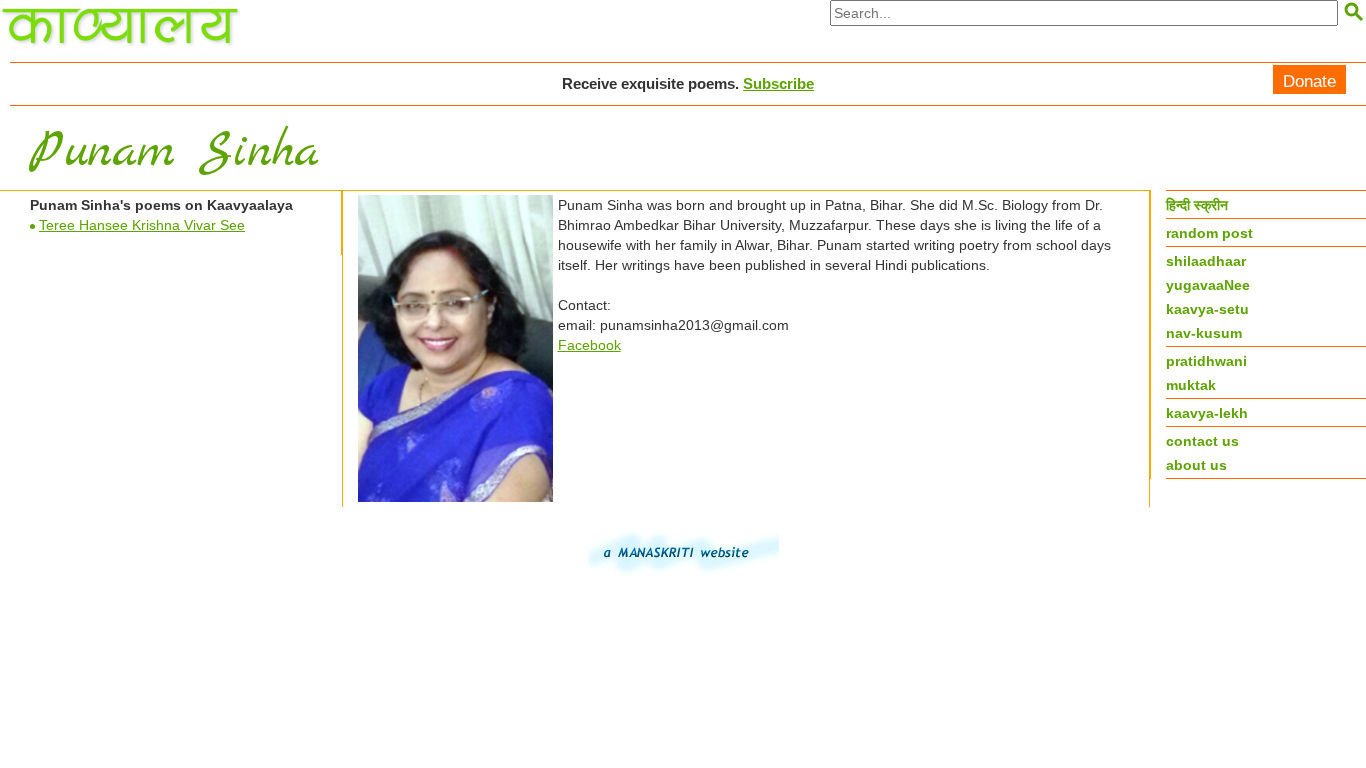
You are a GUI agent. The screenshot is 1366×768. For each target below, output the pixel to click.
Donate (1309, 81)
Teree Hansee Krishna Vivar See (142, 225)
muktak (1191, 385)
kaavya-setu (1207, 309)
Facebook (589, 345)
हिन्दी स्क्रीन (1197, 205)
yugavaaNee (1208, 285)
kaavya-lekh (1207, 413)
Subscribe (778, 83)
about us (1196, 465)
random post (1209, 233)
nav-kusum (1204, 333)
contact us (1202, 441)
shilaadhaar (1206, 261)
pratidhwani (1206, 361)
